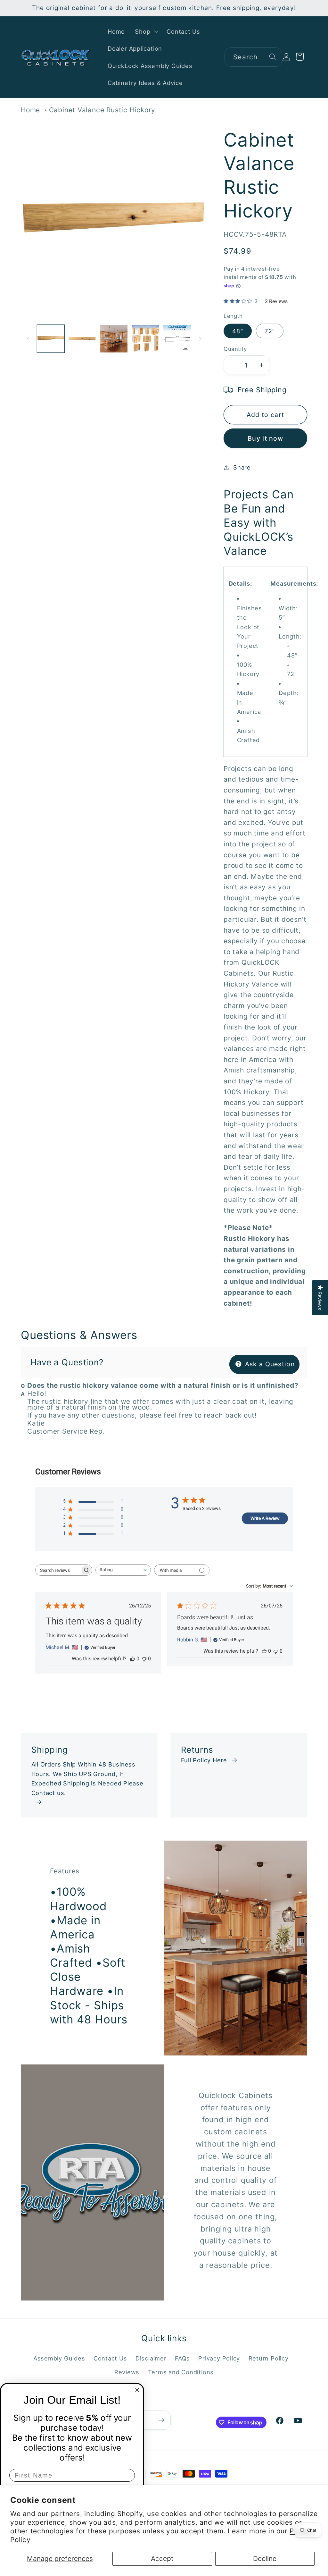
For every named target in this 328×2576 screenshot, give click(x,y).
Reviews (127, 2372)
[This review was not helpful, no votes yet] (144, 1659)
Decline (265, 2559)
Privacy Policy (219, 2358)
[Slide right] (200, 339)
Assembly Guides (59, 2358)
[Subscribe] (161, 2420)
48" (238, 331)
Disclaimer (151, 2358)
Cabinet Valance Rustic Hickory (102, 110)
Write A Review (265, 1518)
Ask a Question (269, 1364)
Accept (162, 2559)
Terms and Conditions (181, 2372)
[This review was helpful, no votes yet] (133, 1659)
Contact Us (110, 2358)
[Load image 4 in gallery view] (145, 339)
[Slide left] (28, 339)
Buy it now (265, 438)
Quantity (235, 349)
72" (270, 331)
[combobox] (253, 57)
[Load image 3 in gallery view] (114, 339)
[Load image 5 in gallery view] (177, 339)
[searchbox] (58, 1570)
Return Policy (269, 2358)
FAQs (182, 2358)
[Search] (273, 57)
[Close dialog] (137, 2390)
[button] (146, 31)
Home (30, 110)
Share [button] (242, 467)
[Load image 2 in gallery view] (82, 339)
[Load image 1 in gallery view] (51, 339)
